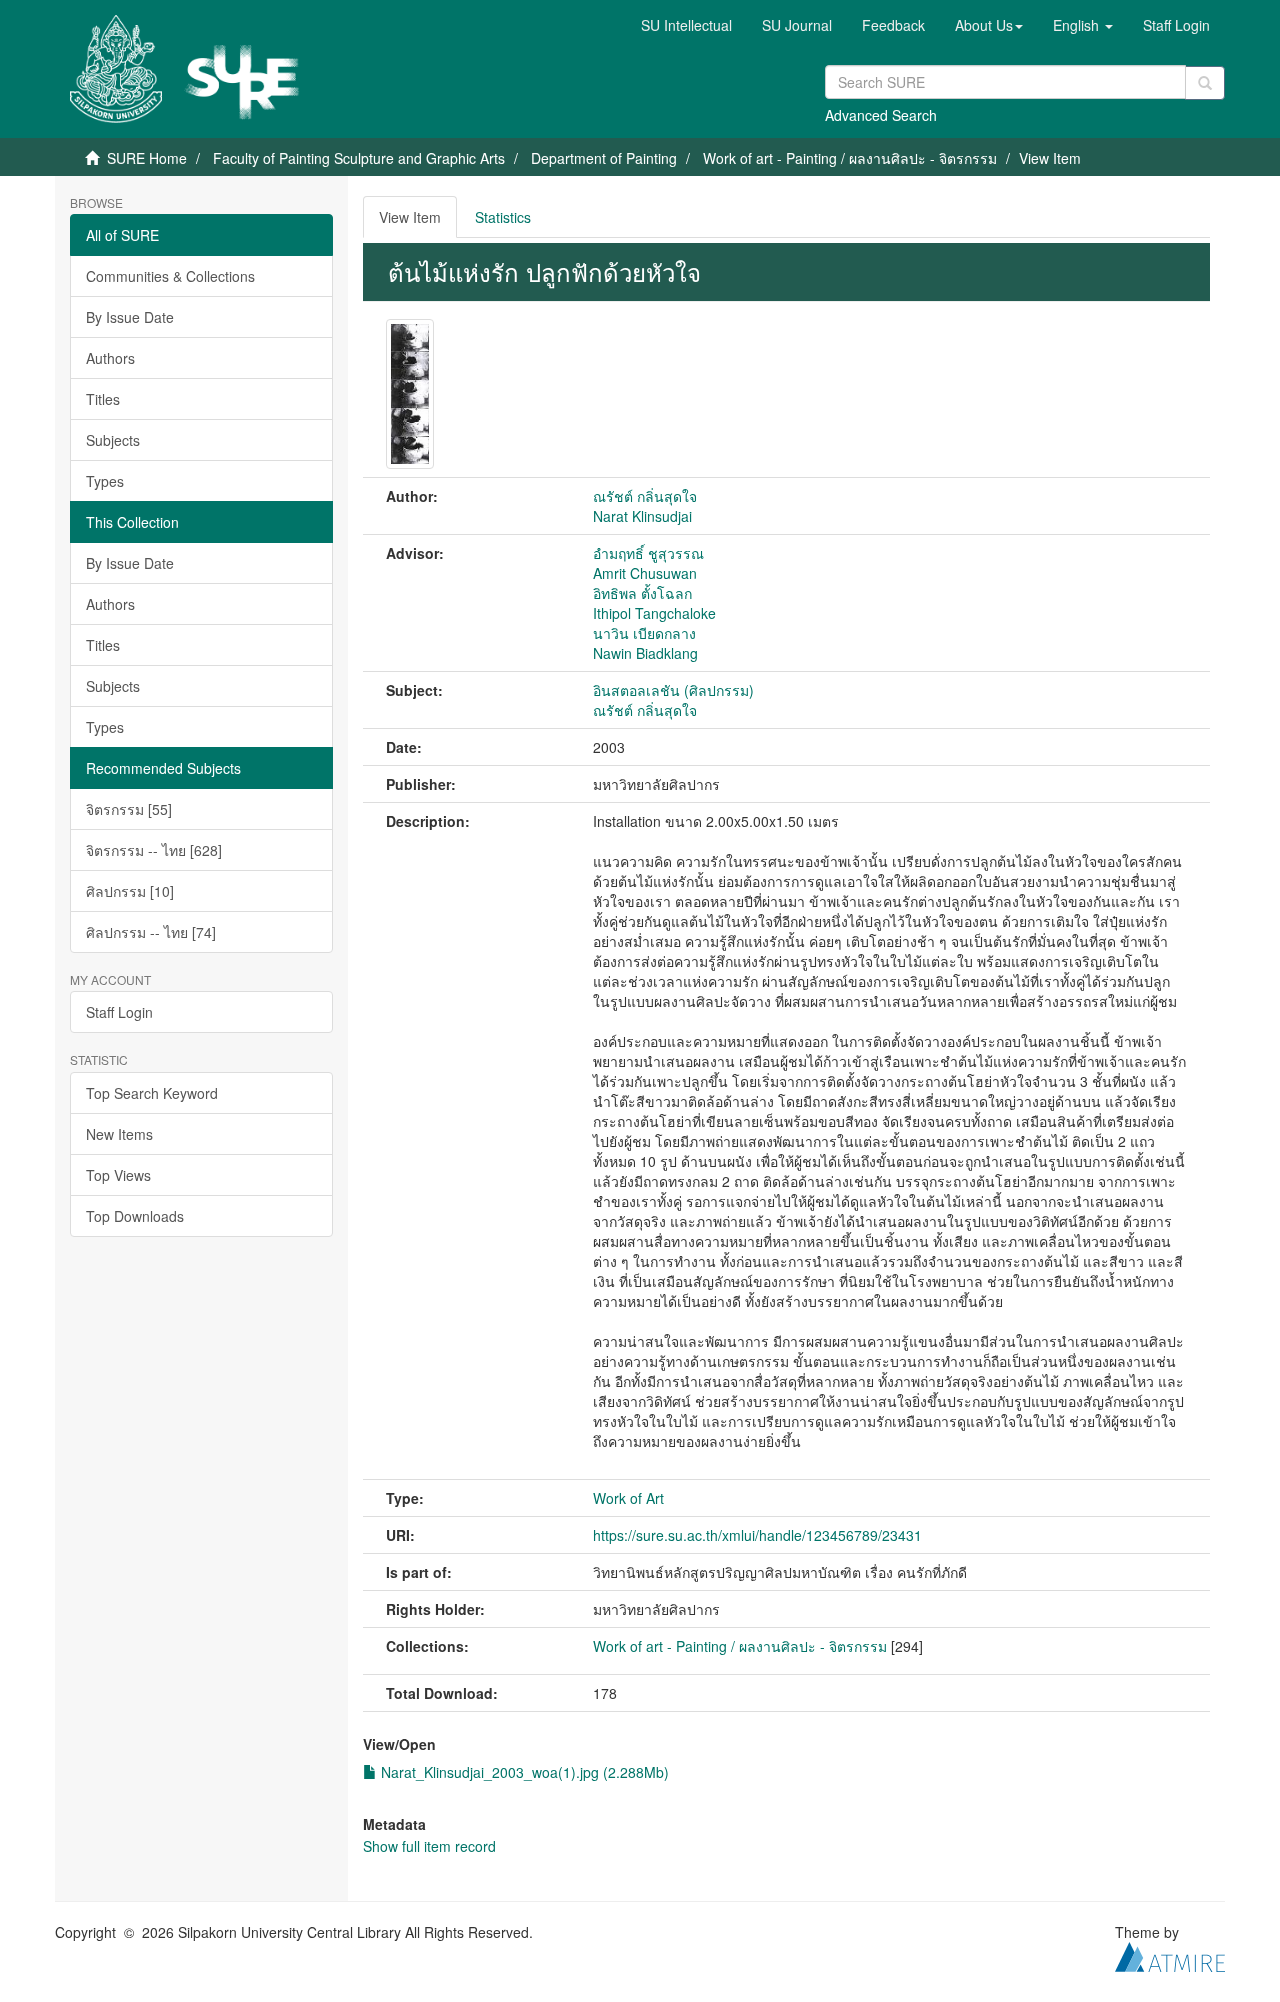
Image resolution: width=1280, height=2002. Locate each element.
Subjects (113, 440)
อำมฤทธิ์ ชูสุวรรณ (648, 553)
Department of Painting (604, 158)
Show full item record (429, 1846)
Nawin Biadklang (645, 653)
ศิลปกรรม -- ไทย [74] (151, 932)
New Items (119, 1134)
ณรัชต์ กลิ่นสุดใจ (645, 496)
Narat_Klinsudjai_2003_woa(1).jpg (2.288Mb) (523, 1772)
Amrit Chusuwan (645, 573)
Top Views (118, 1175)
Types (105, 481)
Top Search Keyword (152, 1093)
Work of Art (628, 1498)
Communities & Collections (170, 276)
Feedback (893, 25)
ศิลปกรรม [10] (130, 891)
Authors (110, 358)
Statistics (503, 217)
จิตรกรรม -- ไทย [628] (154, 850)
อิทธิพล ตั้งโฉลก (642, 593)
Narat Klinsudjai (642, 516)
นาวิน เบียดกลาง (644, 633)
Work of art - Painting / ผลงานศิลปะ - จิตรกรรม (850, 158)
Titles (103, 399)
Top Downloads (135, 1216)
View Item (410, 217)
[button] (989, 25)
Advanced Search (881, 115)
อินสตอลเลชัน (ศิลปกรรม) (673, 690)
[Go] (1205, 83)
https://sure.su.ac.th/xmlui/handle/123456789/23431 (757, 1535)
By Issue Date (130, 317)
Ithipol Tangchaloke (654, 613)
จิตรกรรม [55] (129, 809)
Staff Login (119, 1012)
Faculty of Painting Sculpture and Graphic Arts (359, 158)
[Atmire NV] (1170, 1954)
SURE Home (147, 158)
